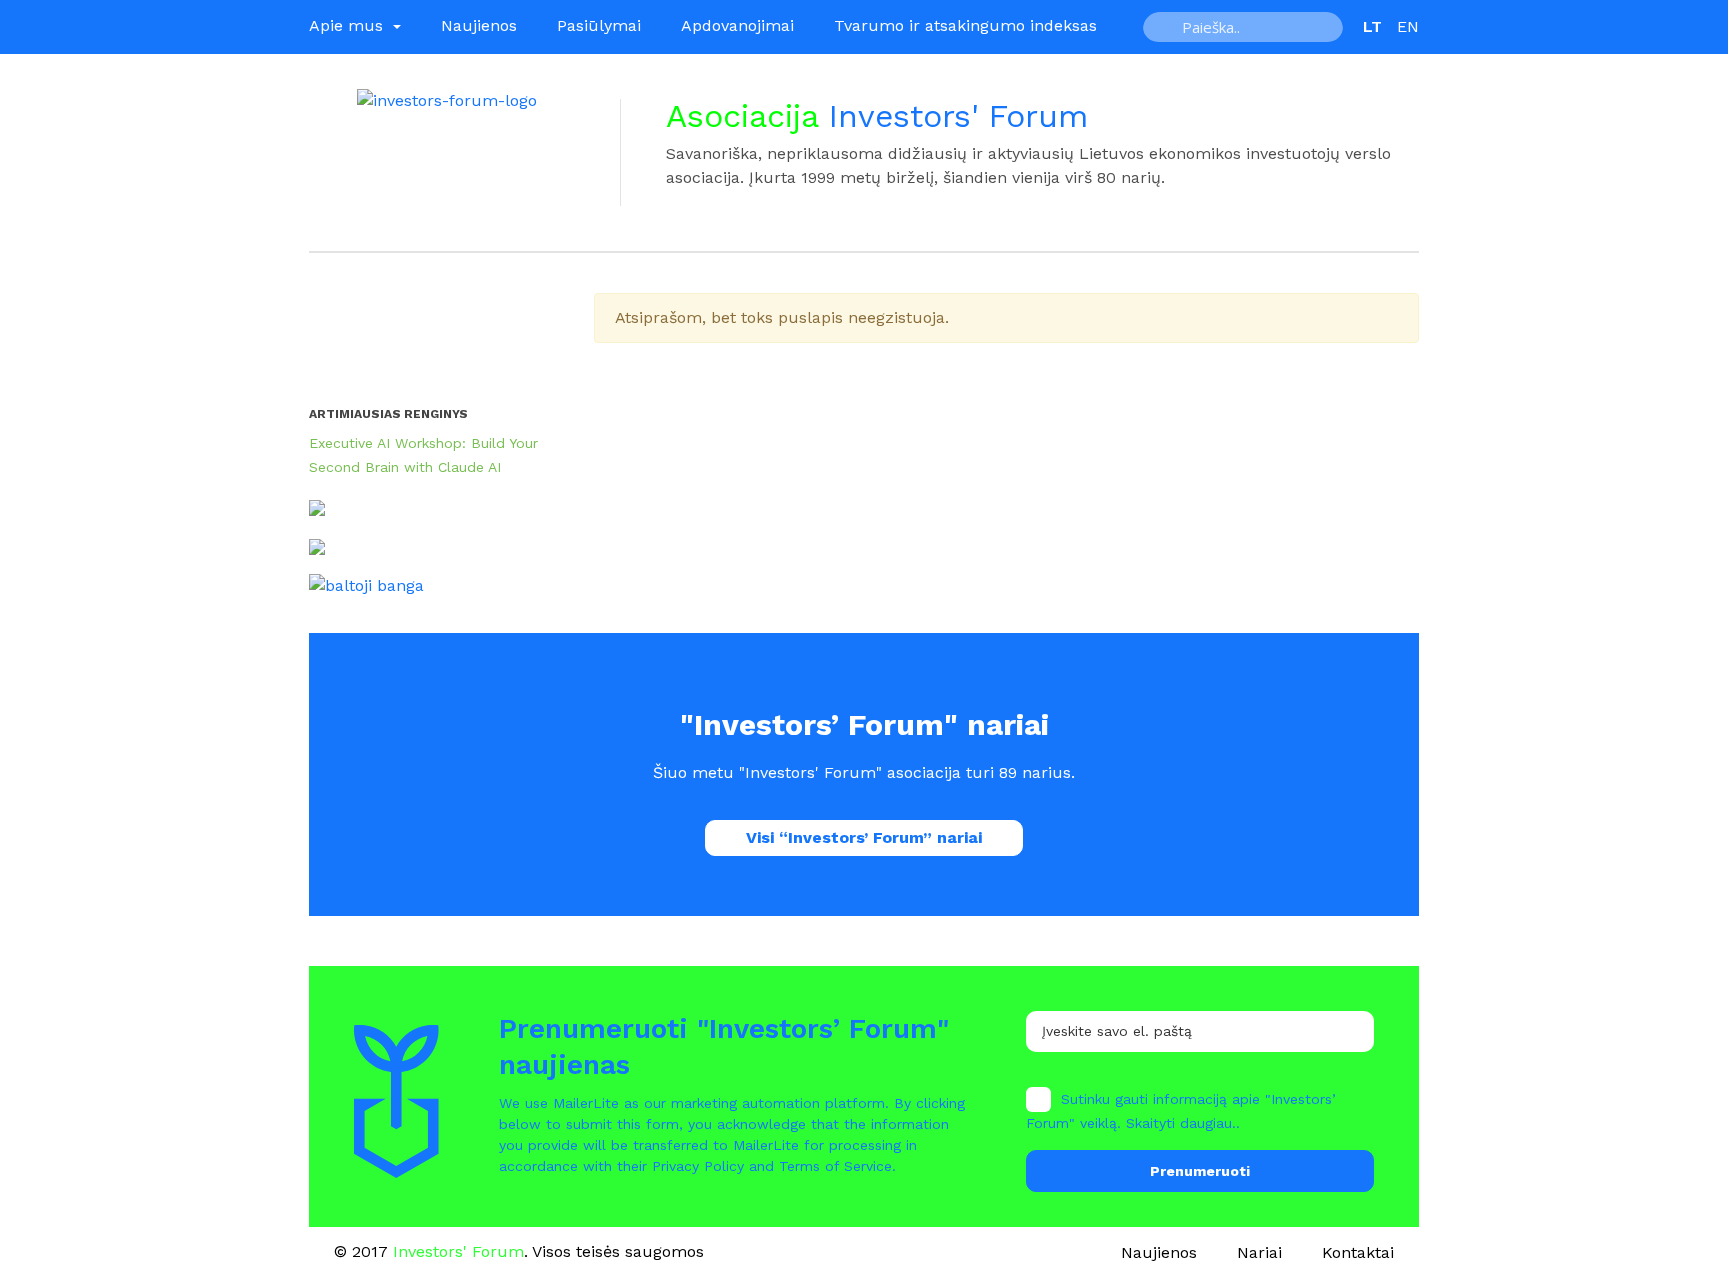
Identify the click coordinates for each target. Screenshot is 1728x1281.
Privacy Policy (698, 1166)
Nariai (1259, 1252)
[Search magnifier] (1165, 27)
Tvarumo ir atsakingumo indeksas (965, 25)
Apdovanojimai (737, 25)
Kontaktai (1358, 1252)
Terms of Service (835, 1166)
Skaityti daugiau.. (1183, 1123)
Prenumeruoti (1200, 1171)
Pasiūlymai (599, 25)
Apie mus (348, 25)
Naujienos (479, 25)
